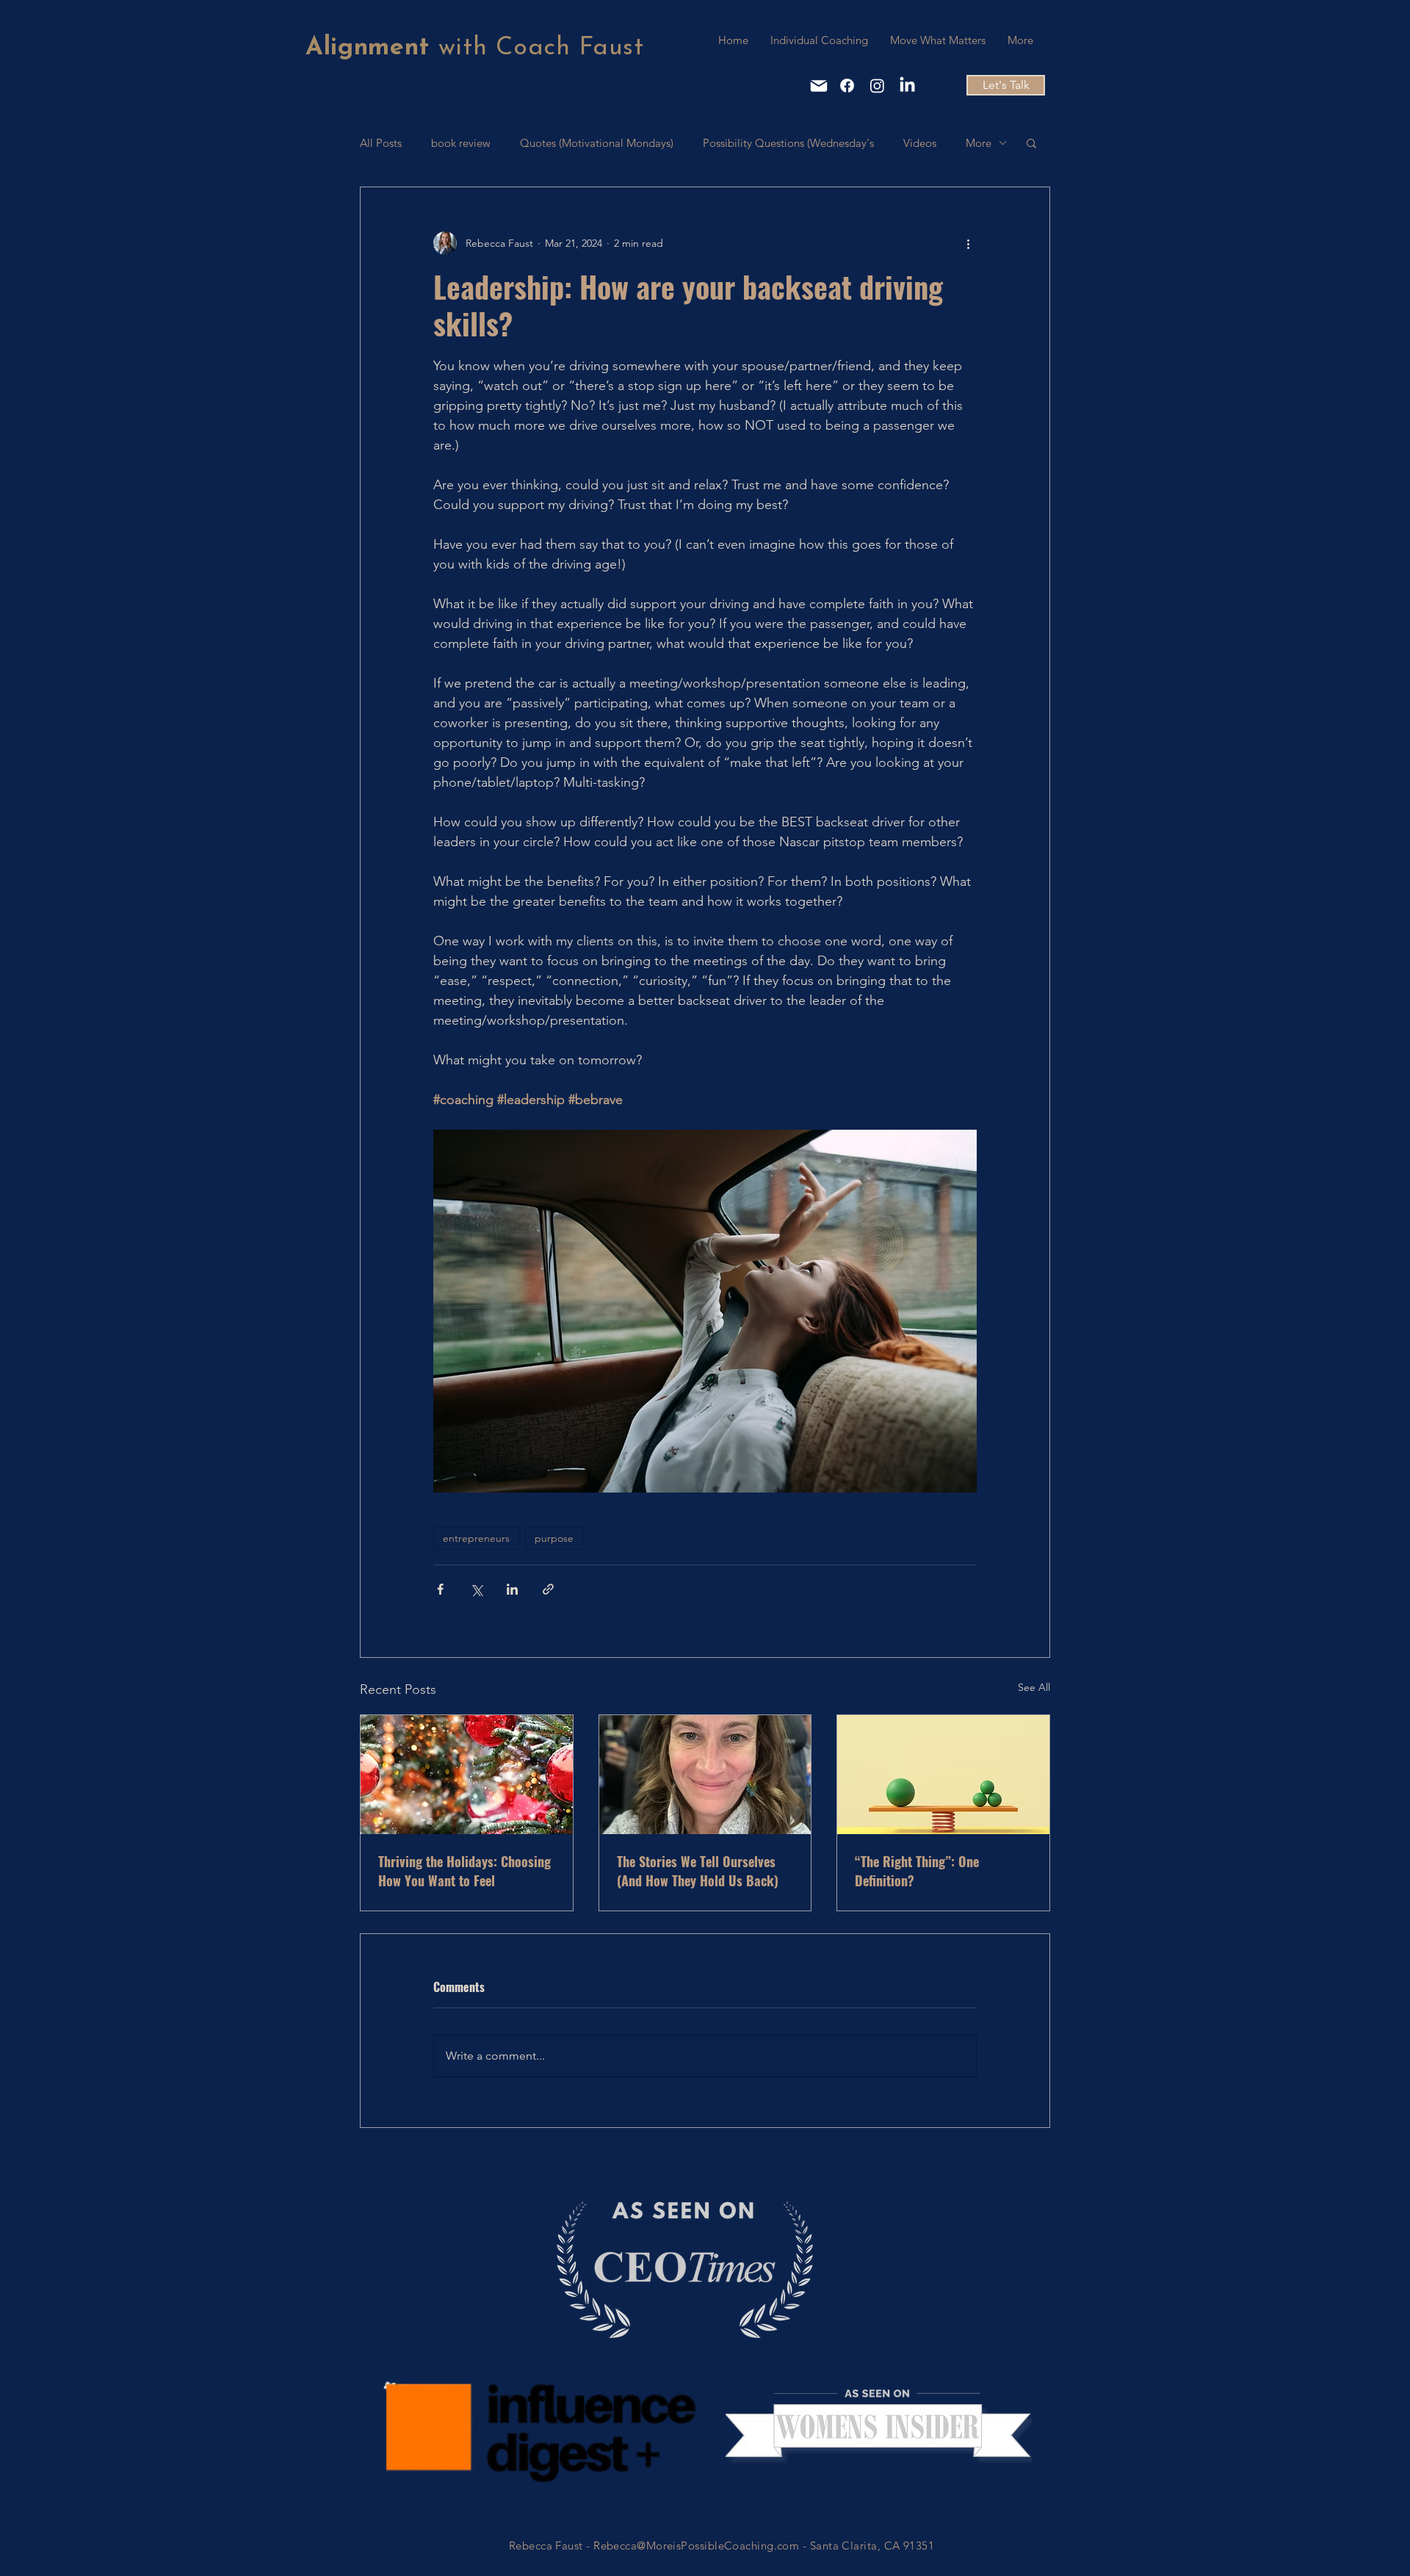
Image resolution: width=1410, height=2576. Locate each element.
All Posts (381, 143)
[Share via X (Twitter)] (476, 1589)
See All (1034, 1687)
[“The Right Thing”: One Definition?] (943, 1775)
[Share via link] (548, 1589)
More (979, 143)
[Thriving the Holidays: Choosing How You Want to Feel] (467, 1775)
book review (461, 143)
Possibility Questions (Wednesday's (788, 143)
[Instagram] (877, 86)
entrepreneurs (476, 1538)
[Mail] (819, 86)
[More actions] (968, 243)
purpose (554, 1538)
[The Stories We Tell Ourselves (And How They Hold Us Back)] (705, 1775)
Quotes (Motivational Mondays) (597, 143)
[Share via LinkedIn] (512, 1589)
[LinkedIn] (907, 86)
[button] (1031, 142)
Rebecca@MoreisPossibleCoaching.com (696, 2546)
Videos (920, 143)
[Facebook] (847, 86)
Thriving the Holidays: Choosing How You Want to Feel (464, 1871)
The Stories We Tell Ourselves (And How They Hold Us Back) (698, 1871)
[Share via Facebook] (440, 1589)
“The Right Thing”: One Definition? (917, 1871)
